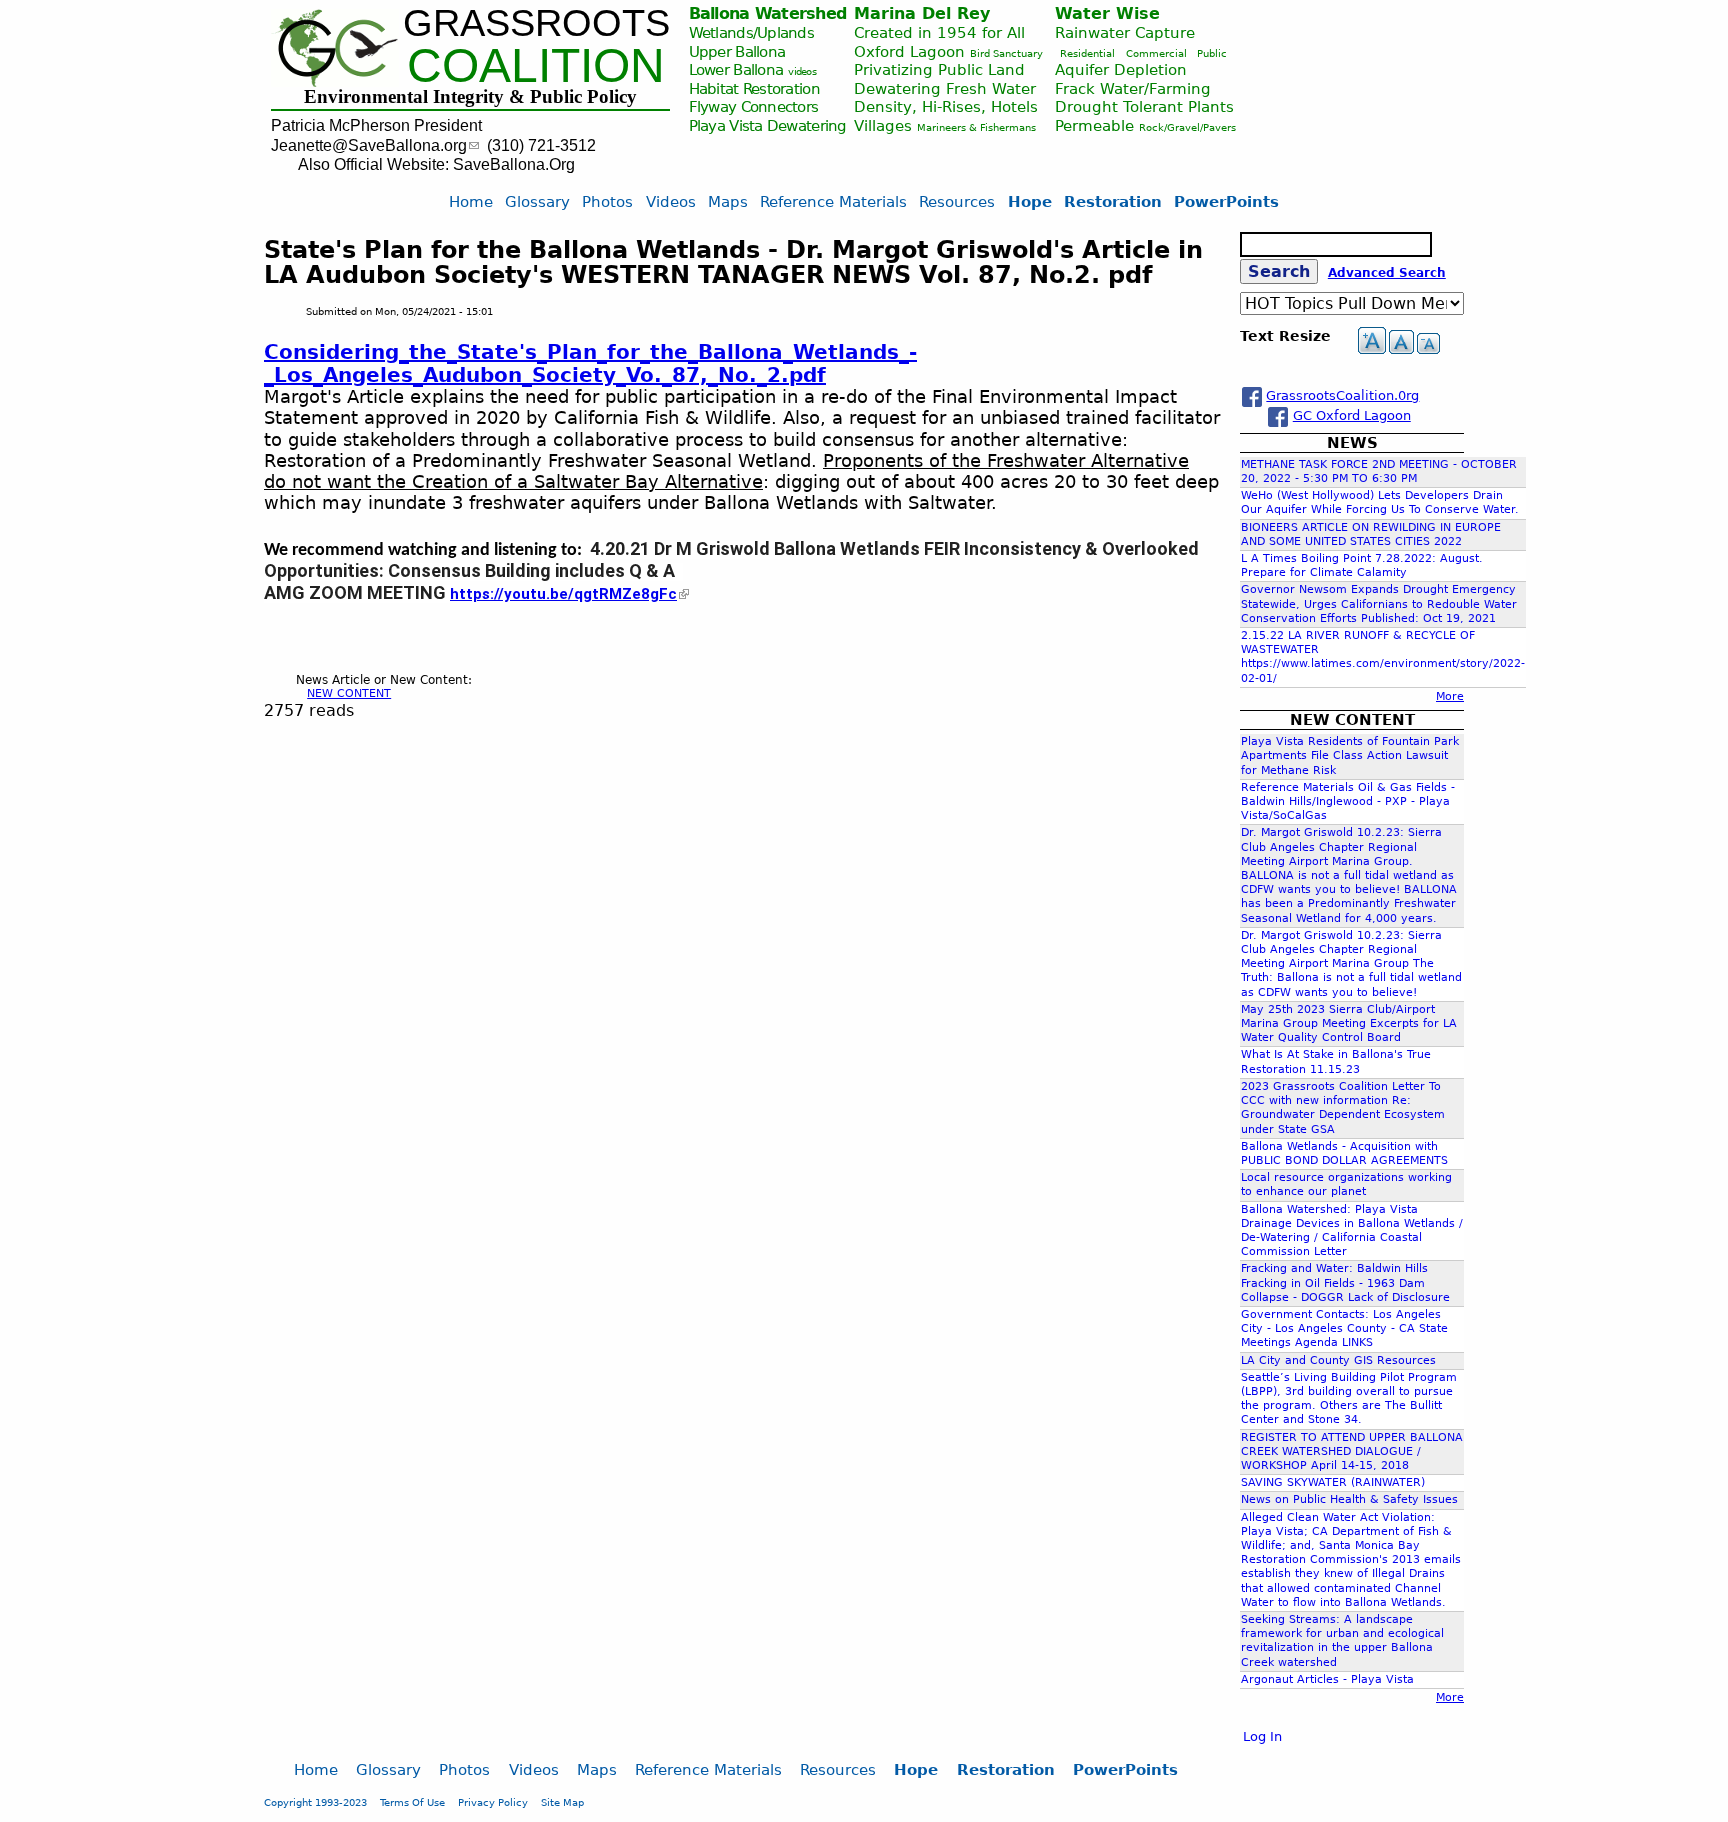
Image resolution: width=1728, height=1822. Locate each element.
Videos (671, 201)
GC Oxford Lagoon (1352, 415)
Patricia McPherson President (376, 125)
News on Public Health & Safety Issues (1349, 1499)
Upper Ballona (737, 51)
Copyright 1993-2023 (315, 1802)
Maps (728, 201)
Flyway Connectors (754, 106)
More (1450, 696)
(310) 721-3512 (541, 145)
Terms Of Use (412, 1802)
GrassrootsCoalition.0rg (1342, 395)
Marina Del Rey (922, 13)
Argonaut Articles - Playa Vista (1327, 1679)
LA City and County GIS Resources (1338, 1360)
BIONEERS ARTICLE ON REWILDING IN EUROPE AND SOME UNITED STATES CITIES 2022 (1371, 534)
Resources (957, 201)
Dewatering (807, 125)
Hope (1030, 201)
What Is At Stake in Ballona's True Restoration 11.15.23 (1336, 1061)
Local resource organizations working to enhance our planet (1346, 1184)
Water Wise (1107, 13)
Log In (1262, 1736)
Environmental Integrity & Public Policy (470, 96)
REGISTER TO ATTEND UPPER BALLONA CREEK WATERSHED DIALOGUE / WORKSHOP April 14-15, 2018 (1352, 1451)
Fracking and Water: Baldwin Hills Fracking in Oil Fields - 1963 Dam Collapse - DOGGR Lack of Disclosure (1345, 1282)
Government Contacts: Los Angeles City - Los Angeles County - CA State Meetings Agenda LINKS (1344, 1328)
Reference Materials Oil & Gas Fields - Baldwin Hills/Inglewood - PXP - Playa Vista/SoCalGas (1348, 801)
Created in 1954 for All (939, 32)
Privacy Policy (493, 1802)
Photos (607, 201)
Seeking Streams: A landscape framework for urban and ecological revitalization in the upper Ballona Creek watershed (1342, 1641)
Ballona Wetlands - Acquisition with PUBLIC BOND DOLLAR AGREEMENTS (1344, 1153)
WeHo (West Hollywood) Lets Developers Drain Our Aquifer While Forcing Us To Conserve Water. (1380, 502)
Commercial (1156, 53)
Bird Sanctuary (1006, 53)
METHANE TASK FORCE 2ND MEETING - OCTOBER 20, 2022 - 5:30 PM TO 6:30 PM (1379, 471)
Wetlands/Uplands (751, 32)
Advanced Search (1387, 273)
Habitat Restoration (754, 88)
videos (802, 71)
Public (1212, 53)
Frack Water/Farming (1133, 88)
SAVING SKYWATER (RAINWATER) (1333, 1482)
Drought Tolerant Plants (1144, 106)
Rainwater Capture (1125, 32)
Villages (883, 125)
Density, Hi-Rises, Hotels (946, 106)
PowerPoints (1226, 201)
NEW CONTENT (349, 693)
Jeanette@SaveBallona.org (369, 145)
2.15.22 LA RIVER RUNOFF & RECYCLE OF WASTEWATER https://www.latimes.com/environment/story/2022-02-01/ (1383, 657)
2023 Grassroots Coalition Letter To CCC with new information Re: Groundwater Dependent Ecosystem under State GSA (1343, 1108)
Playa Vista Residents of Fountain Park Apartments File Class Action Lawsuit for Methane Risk (1350, 755)
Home (471, 201)
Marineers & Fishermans (976, 127)
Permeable (1094, 125)
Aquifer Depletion (1121, 69)
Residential (1087, 53)
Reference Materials (833, 201)
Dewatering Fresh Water (945, 88)
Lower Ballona (736, 69)
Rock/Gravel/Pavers (1187, 127)
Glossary (537, 201)
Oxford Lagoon (909, 51)
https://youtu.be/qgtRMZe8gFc (563, 594)
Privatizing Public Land (939, 69)
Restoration (1113, 201)
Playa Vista (726, 125)
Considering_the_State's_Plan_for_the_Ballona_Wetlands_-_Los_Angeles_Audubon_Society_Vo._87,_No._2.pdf (590, 363)
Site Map (562, 1802)
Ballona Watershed (768, 13)
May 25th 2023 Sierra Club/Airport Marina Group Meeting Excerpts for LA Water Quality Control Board (1349, 1023)
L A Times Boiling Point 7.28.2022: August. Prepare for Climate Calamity (1362, 565)
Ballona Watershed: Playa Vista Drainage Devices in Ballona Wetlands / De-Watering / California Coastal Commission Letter (1352, 1231)
